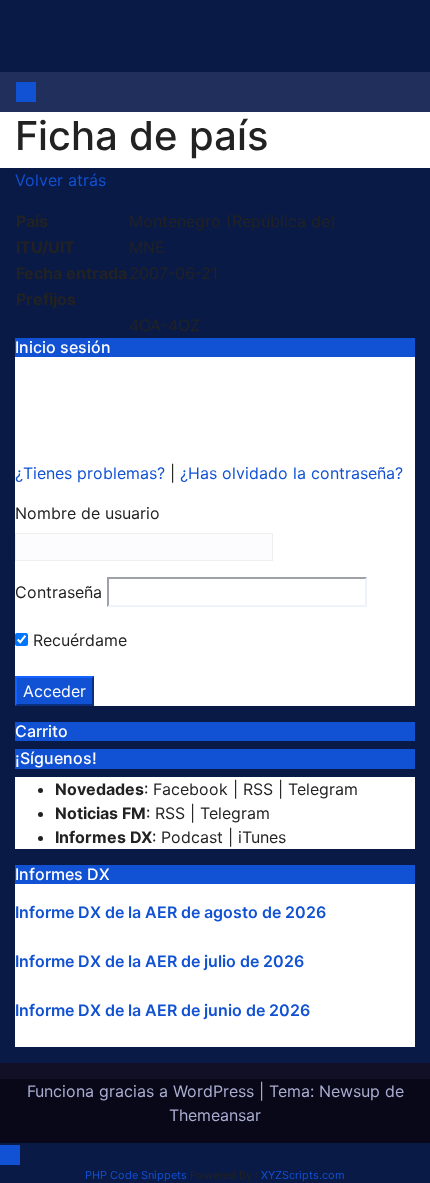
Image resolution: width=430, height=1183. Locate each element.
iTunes (262, 837)
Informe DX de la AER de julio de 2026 (159, 961)
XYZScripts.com (303, 1175)
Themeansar (215, 1115)
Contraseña (58, 592)
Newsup (349, 1091)
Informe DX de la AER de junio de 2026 (162, 1010)
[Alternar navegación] (54, 98)
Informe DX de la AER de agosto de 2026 (170, 912)
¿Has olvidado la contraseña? (291, 473)
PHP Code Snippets (136, 1175)
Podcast (192, 837)
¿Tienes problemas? (92, 473)
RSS (258, 789)
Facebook (190, 789)
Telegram (323, 789)
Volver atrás (60, 180)
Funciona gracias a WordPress (143, 1091)
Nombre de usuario (87, 513)
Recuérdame (77, 640)
